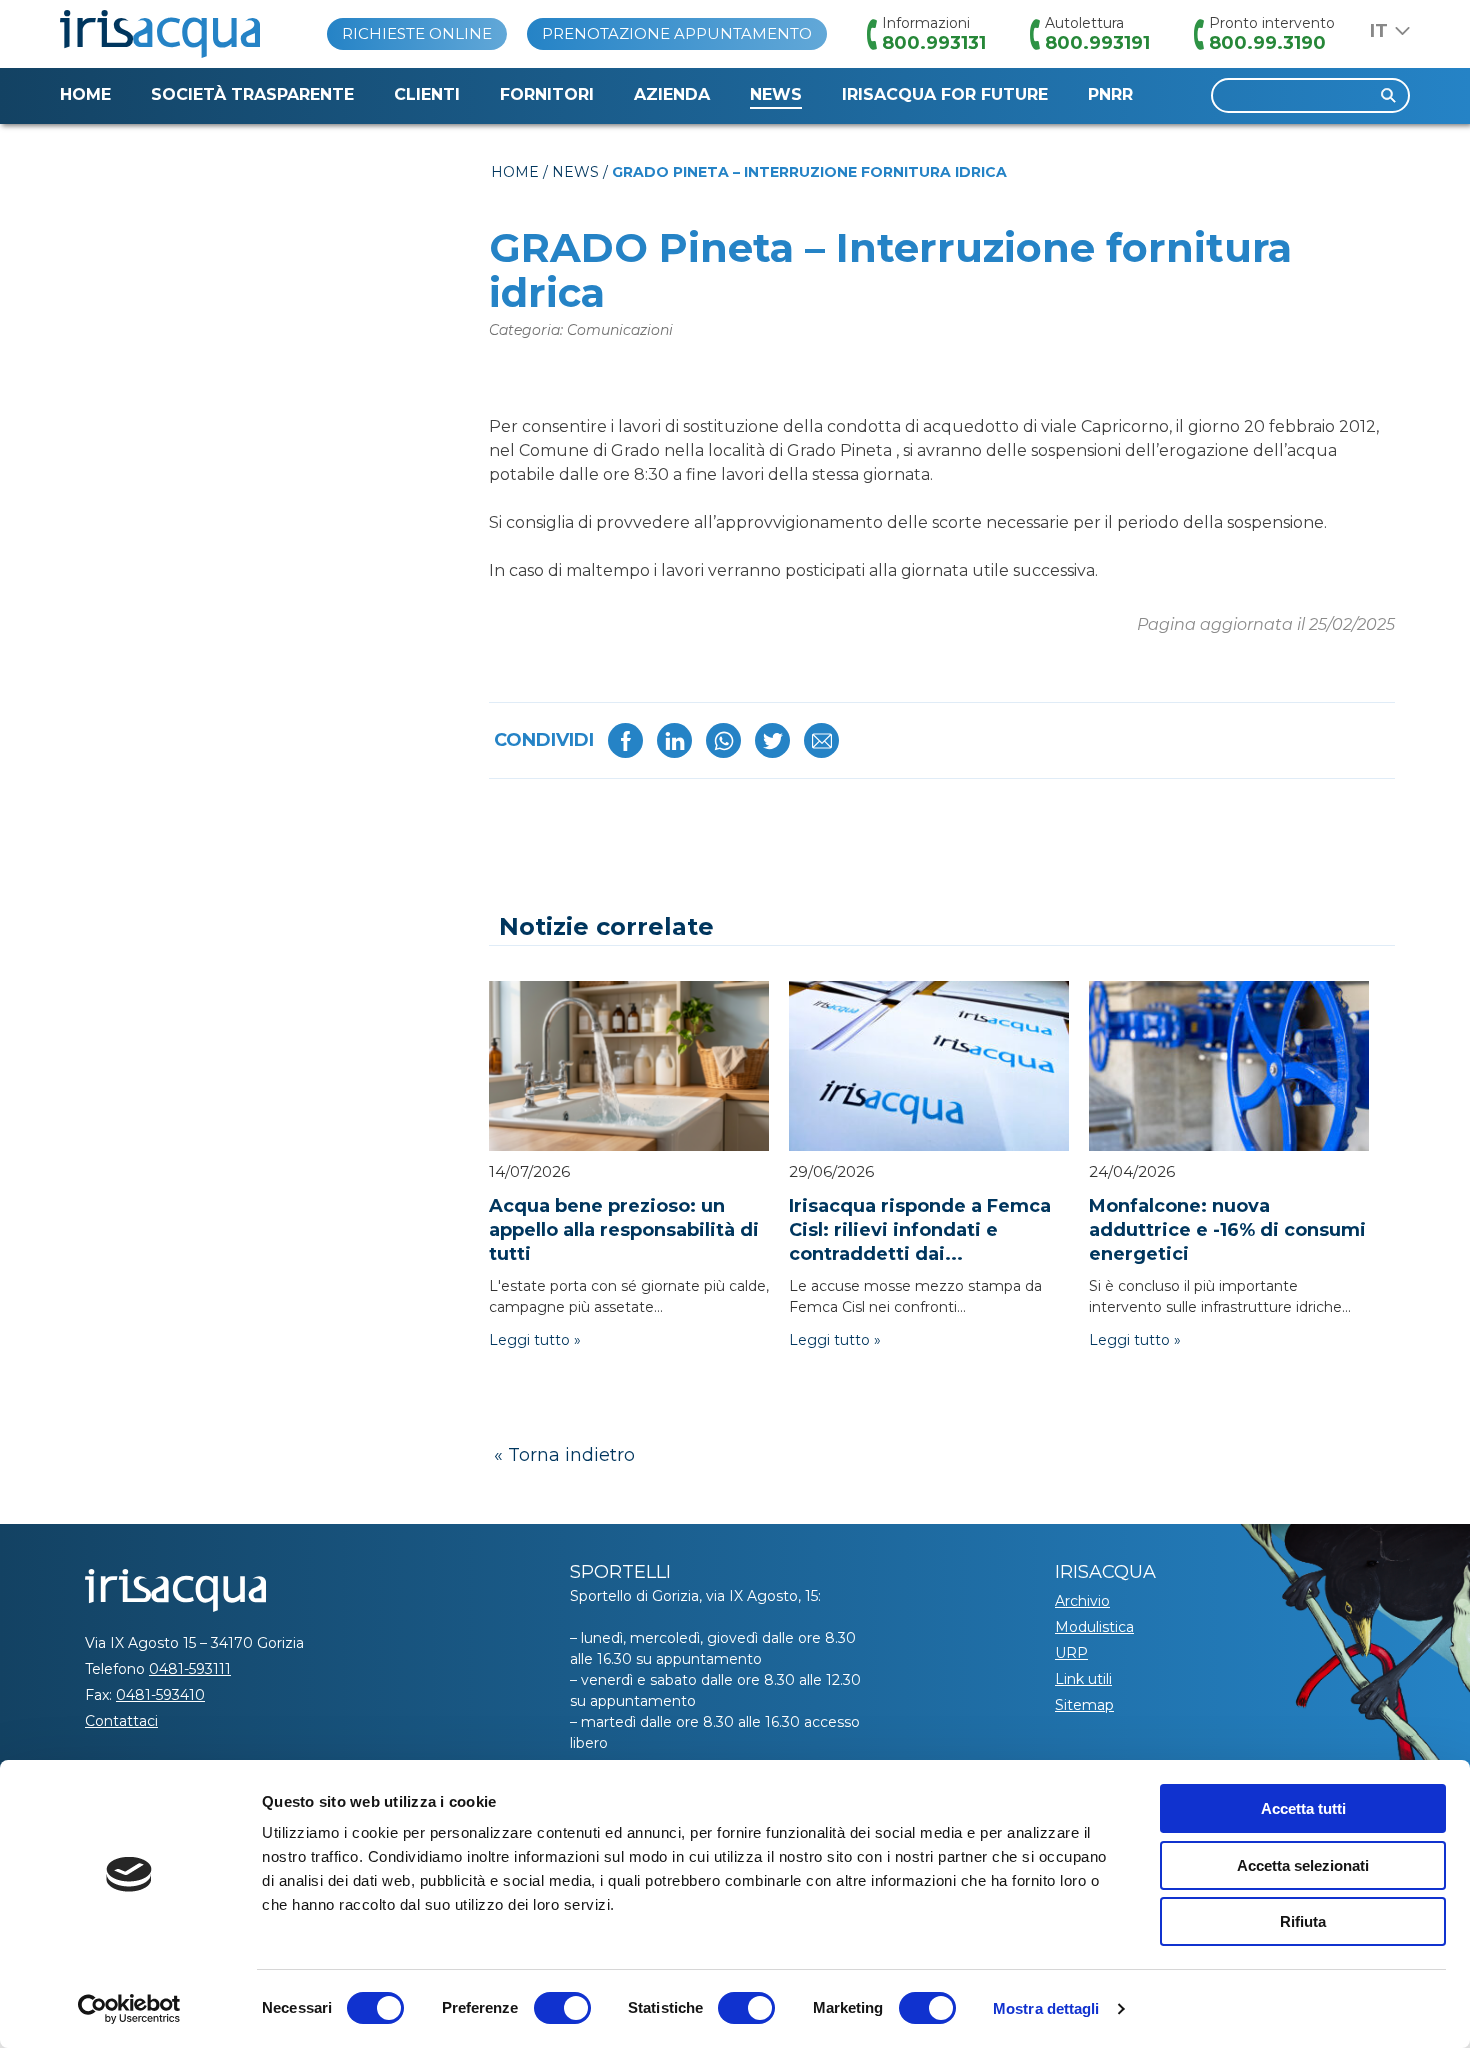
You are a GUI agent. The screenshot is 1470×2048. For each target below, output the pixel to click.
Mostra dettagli (1046, 2008)
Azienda (672, 94)
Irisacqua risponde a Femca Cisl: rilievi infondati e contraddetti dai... (920, 1230)
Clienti (427, 94)
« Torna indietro (564, 1455)
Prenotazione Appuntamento (677, 33)
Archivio (1082, 1601)
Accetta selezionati (1303, 1865)
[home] (160, 34)
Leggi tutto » (535, 1340)
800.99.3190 (1267, 43)
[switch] (562, 2008)
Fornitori (547, 94)
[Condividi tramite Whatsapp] (723, 740)
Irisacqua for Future (945, 94)
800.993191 (1097, 43)
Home (85, 94)
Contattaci (121, 1721)
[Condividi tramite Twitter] (772, 740)
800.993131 (934, 43)
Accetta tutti (1303, 1808)
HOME (515, 172)
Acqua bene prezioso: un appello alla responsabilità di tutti (624, 1230)
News (776, 94)
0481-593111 (190, 1669)
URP (1071, 1653)
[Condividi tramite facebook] (625, 740)
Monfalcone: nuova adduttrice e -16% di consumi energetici (1227, 1230)
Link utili (1083, 1679)
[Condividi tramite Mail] (821, 740)
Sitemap (1084, 1705)
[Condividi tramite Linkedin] (674, 740)
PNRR (1110, 94)
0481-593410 (160, 1695)
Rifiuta (1303, 1921)
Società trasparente (252, 94)
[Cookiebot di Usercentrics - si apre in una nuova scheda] (129, 2009)
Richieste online (417, 33)
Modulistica (1094, 1627)
